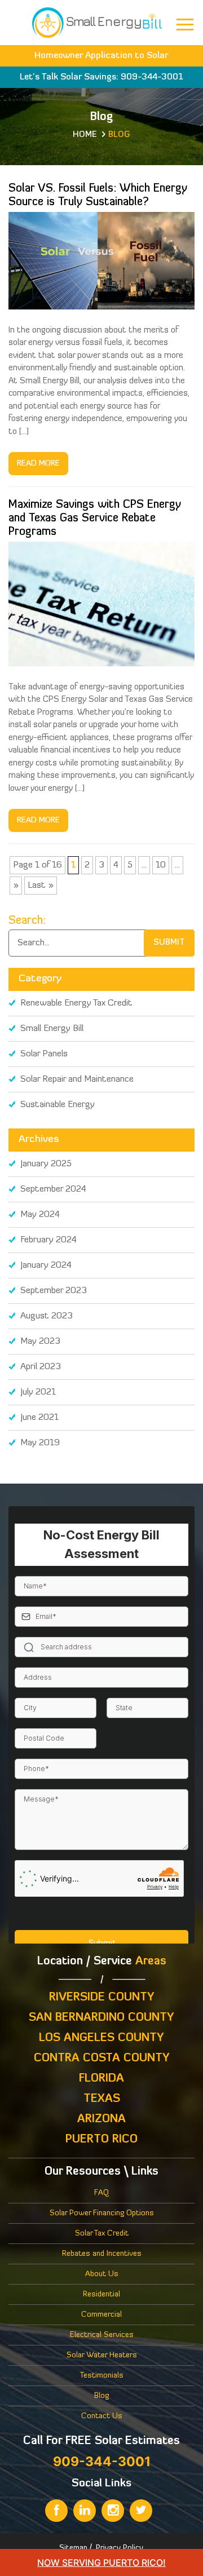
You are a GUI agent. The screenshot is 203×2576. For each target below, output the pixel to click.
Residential (101, 2294)
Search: (27, 921)
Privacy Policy (120, 2548)
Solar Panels (44, 1054)
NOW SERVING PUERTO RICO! (101, 2562)
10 (161, 865)
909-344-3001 (152, 77)
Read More (38, 464)
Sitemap (73, 2548)
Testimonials (102, 2376)
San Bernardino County (101, 2018)
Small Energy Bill (52, 1029)
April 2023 (41, 1367)
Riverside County (102, 1998)
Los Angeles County (101, 2038)
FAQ (101, 2193)
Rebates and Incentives (102, 2254)
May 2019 (40, 1443)
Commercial (101, 2315)
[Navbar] (185, 25)
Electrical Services (102, 2335)
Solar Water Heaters (102, 2355)
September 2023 (54, 1291)
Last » (41, 886)
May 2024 (40, 1215)
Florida (101, 2079)
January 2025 (46, 1164)
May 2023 (40, 1342)
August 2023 (47, 1316)
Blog (101, 2396)
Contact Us (102, 2416)
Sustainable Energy (58, 1105)
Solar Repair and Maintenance (77, 1079)
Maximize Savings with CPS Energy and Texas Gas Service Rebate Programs (95, 519)
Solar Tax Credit (102, 2234)
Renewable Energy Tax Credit (76, 1003)
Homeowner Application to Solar (101, 56)
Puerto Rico (101, 2140)
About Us (102, 2274)
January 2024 (46, 1265)
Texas (102, 2099)
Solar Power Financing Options (102, 2213)
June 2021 (39, 1418)
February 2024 (48, 1240)
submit (169, 943)
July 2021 (38, 1392)
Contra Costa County (102, 2059)
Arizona (101, 2119)
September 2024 (53, 1189)
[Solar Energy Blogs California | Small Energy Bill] (97, 21)
